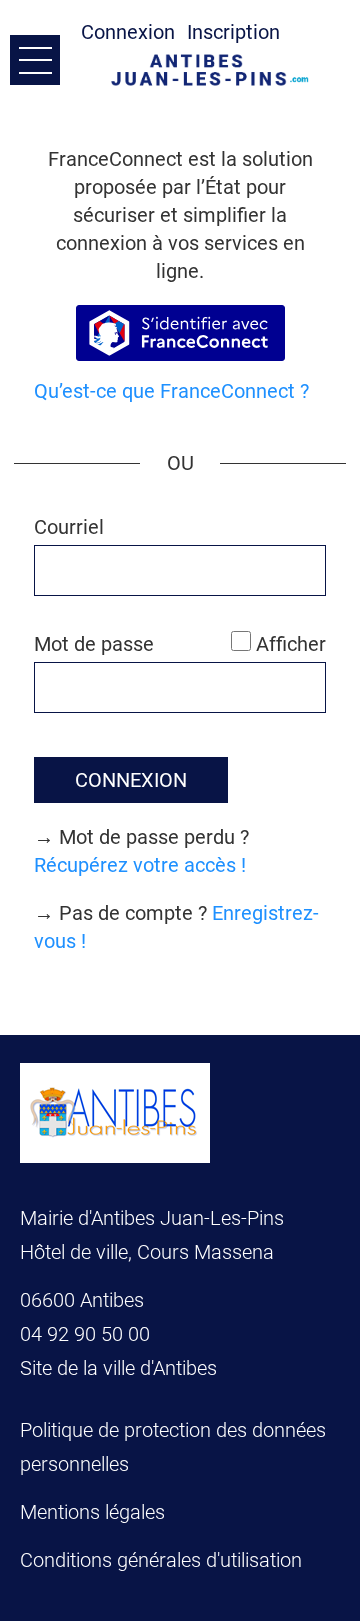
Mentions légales (92, 1512)
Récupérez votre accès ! (140, 865)
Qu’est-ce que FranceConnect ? (171, 391)
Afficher (291, 644)
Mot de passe (94, 644)
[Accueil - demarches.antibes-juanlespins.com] (215, 70)
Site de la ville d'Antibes (118, 1368)
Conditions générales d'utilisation (161, 1560)
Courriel (69, 527)
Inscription (233, 32)
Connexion (128, 32)
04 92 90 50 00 (87, 1334)
